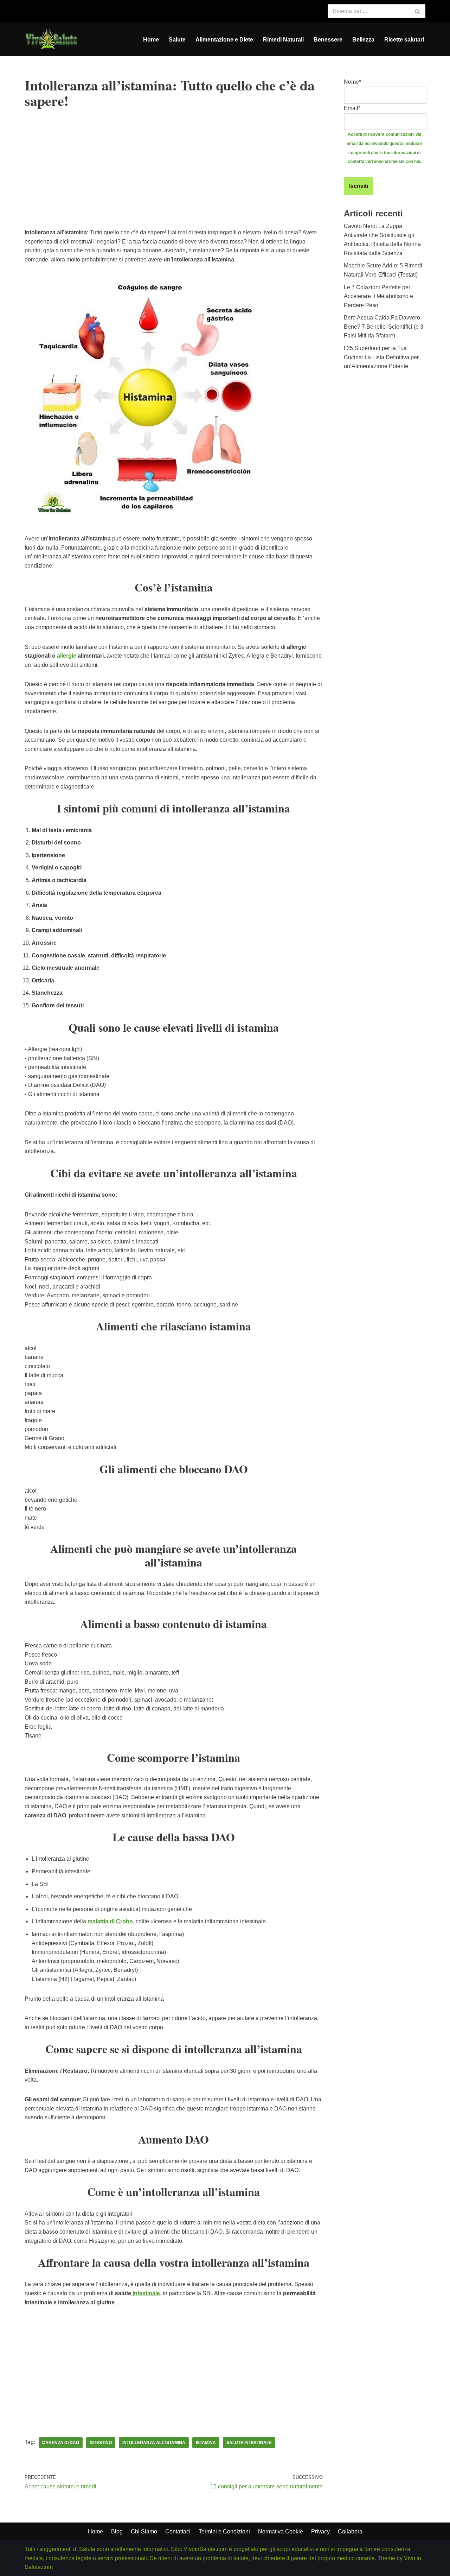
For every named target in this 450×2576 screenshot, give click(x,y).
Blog (117, 2531)
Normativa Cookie (281, 2531)
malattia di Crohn (110, 1921)
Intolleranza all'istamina (154, 2443)
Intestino (101, 2443)
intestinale (146, 2293)
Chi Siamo (144, 2531)
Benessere (328, 40)
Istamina (206, 2443)
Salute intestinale (249, 2443)
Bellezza (363, 40)
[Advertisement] (174, 179)
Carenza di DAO (61, 2443)
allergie (67, 656)
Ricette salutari (404, 40)
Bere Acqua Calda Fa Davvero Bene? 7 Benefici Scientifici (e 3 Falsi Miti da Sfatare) (384, 327)
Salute (177, 40)
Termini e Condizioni (224, 2531)
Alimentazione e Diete (224, 40)
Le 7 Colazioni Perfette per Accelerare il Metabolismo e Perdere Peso (378, 296)
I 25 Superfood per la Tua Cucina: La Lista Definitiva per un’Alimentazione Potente (381, 357)
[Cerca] (417, 11)
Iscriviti (359, 186)
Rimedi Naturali (283, 40)
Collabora (350, 2531)
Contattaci (178, 2531)
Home (151, 40)
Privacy (320, 2531)
